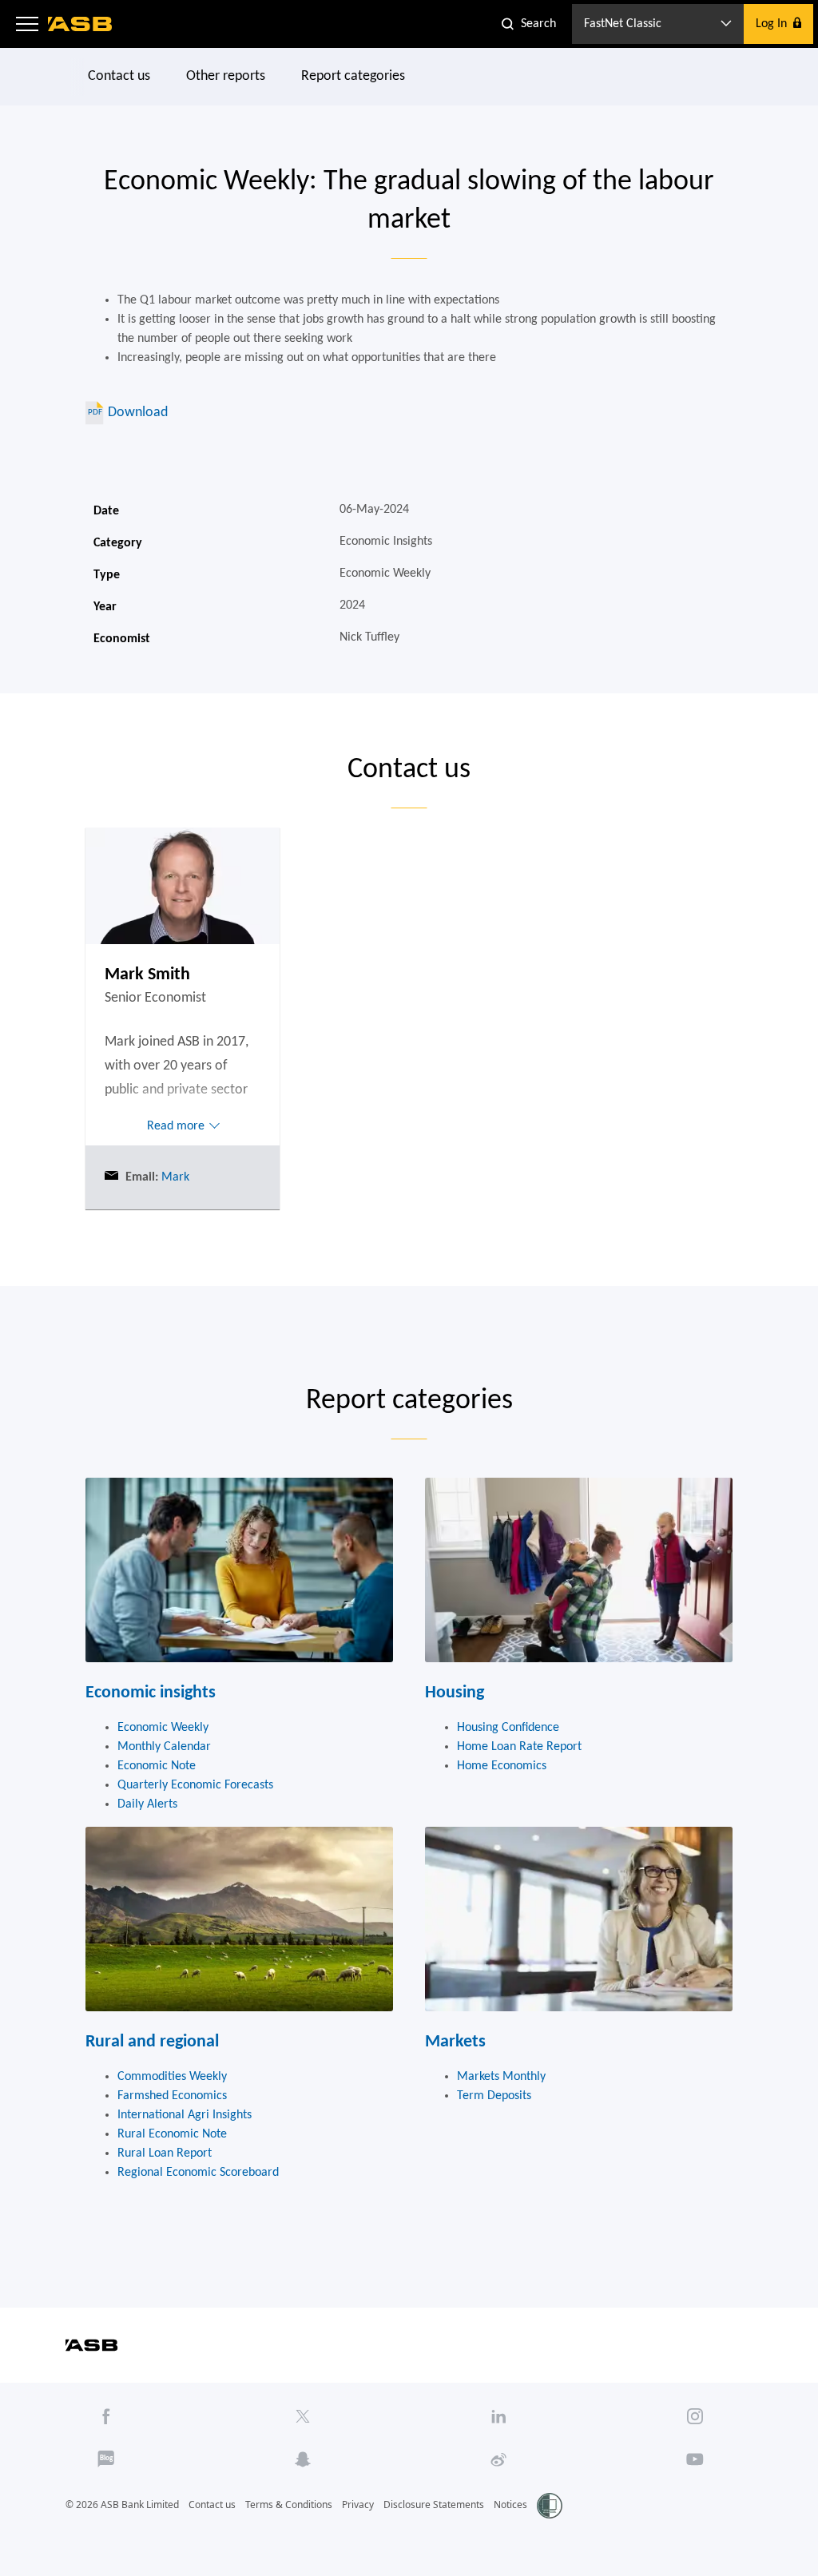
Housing (455, 1693)
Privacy (358, 2505)
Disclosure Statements (434, 2505)
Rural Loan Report (165, 2153)
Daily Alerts (147, 1804)
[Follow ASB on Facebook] (106, 2416)
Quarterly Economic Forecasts (195, 1785)
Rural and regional (152, 2042)
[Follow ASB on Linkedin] (499, 2416)
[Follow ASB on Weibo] (499, 2459)
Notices (510, 2505)
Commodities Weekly (172, 2077)
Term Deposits (494, 2096)
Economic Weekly (163, 1728)
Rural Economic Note (172, 2134)
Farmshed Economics (172, 2096)
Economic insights (151, 1693)
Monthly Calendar (164, 1747)
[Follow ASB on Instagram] (695, 2416)
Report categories (353, 76)
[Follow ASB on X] (302, 2416)
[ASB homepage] (80, 24)
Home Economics (502, 1766)
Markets (455, 2042)
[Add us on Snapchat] (302, 2459)
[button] (27, 24)
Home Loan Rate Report (519, 1747)
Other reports (226, 76)
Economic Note (157, 1766)
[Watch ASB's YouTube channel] (695, 2459)
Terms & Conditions (289, 2505)
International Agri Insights (185, 2115)
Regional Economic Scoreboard (198, 2173)
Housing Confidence (508, 1728)
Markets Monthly (501, 2077)
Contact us (119, 76)
